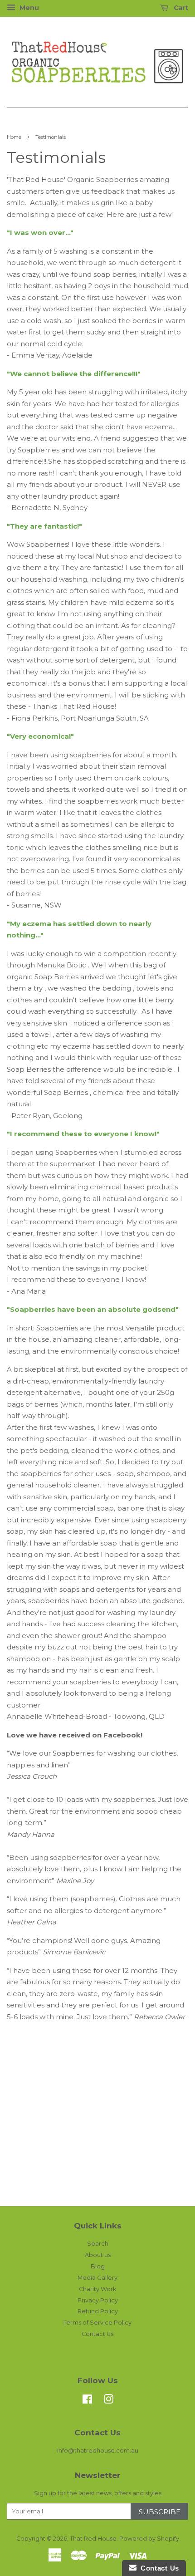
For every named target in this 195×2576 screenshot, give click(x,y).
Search (98, 2244)
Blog (98, 2266)
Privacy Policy (98, 2300)
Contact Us (97, 2334)
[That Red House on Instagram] (108, 2401)
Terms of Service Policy (97, 2323)
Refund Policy (98, 2311)
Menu (28, 8)
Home (14, 137)
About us (98, 2255)
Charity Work (97, 2289)
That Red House (93, 2539)
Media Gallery (97, 2278)
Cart (180, 8)
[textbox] (97, 2057)
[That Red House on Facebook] (87, 2401)
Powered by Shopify (149, 2539)
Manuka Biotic (61, 965)
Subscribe (160, 2512)
